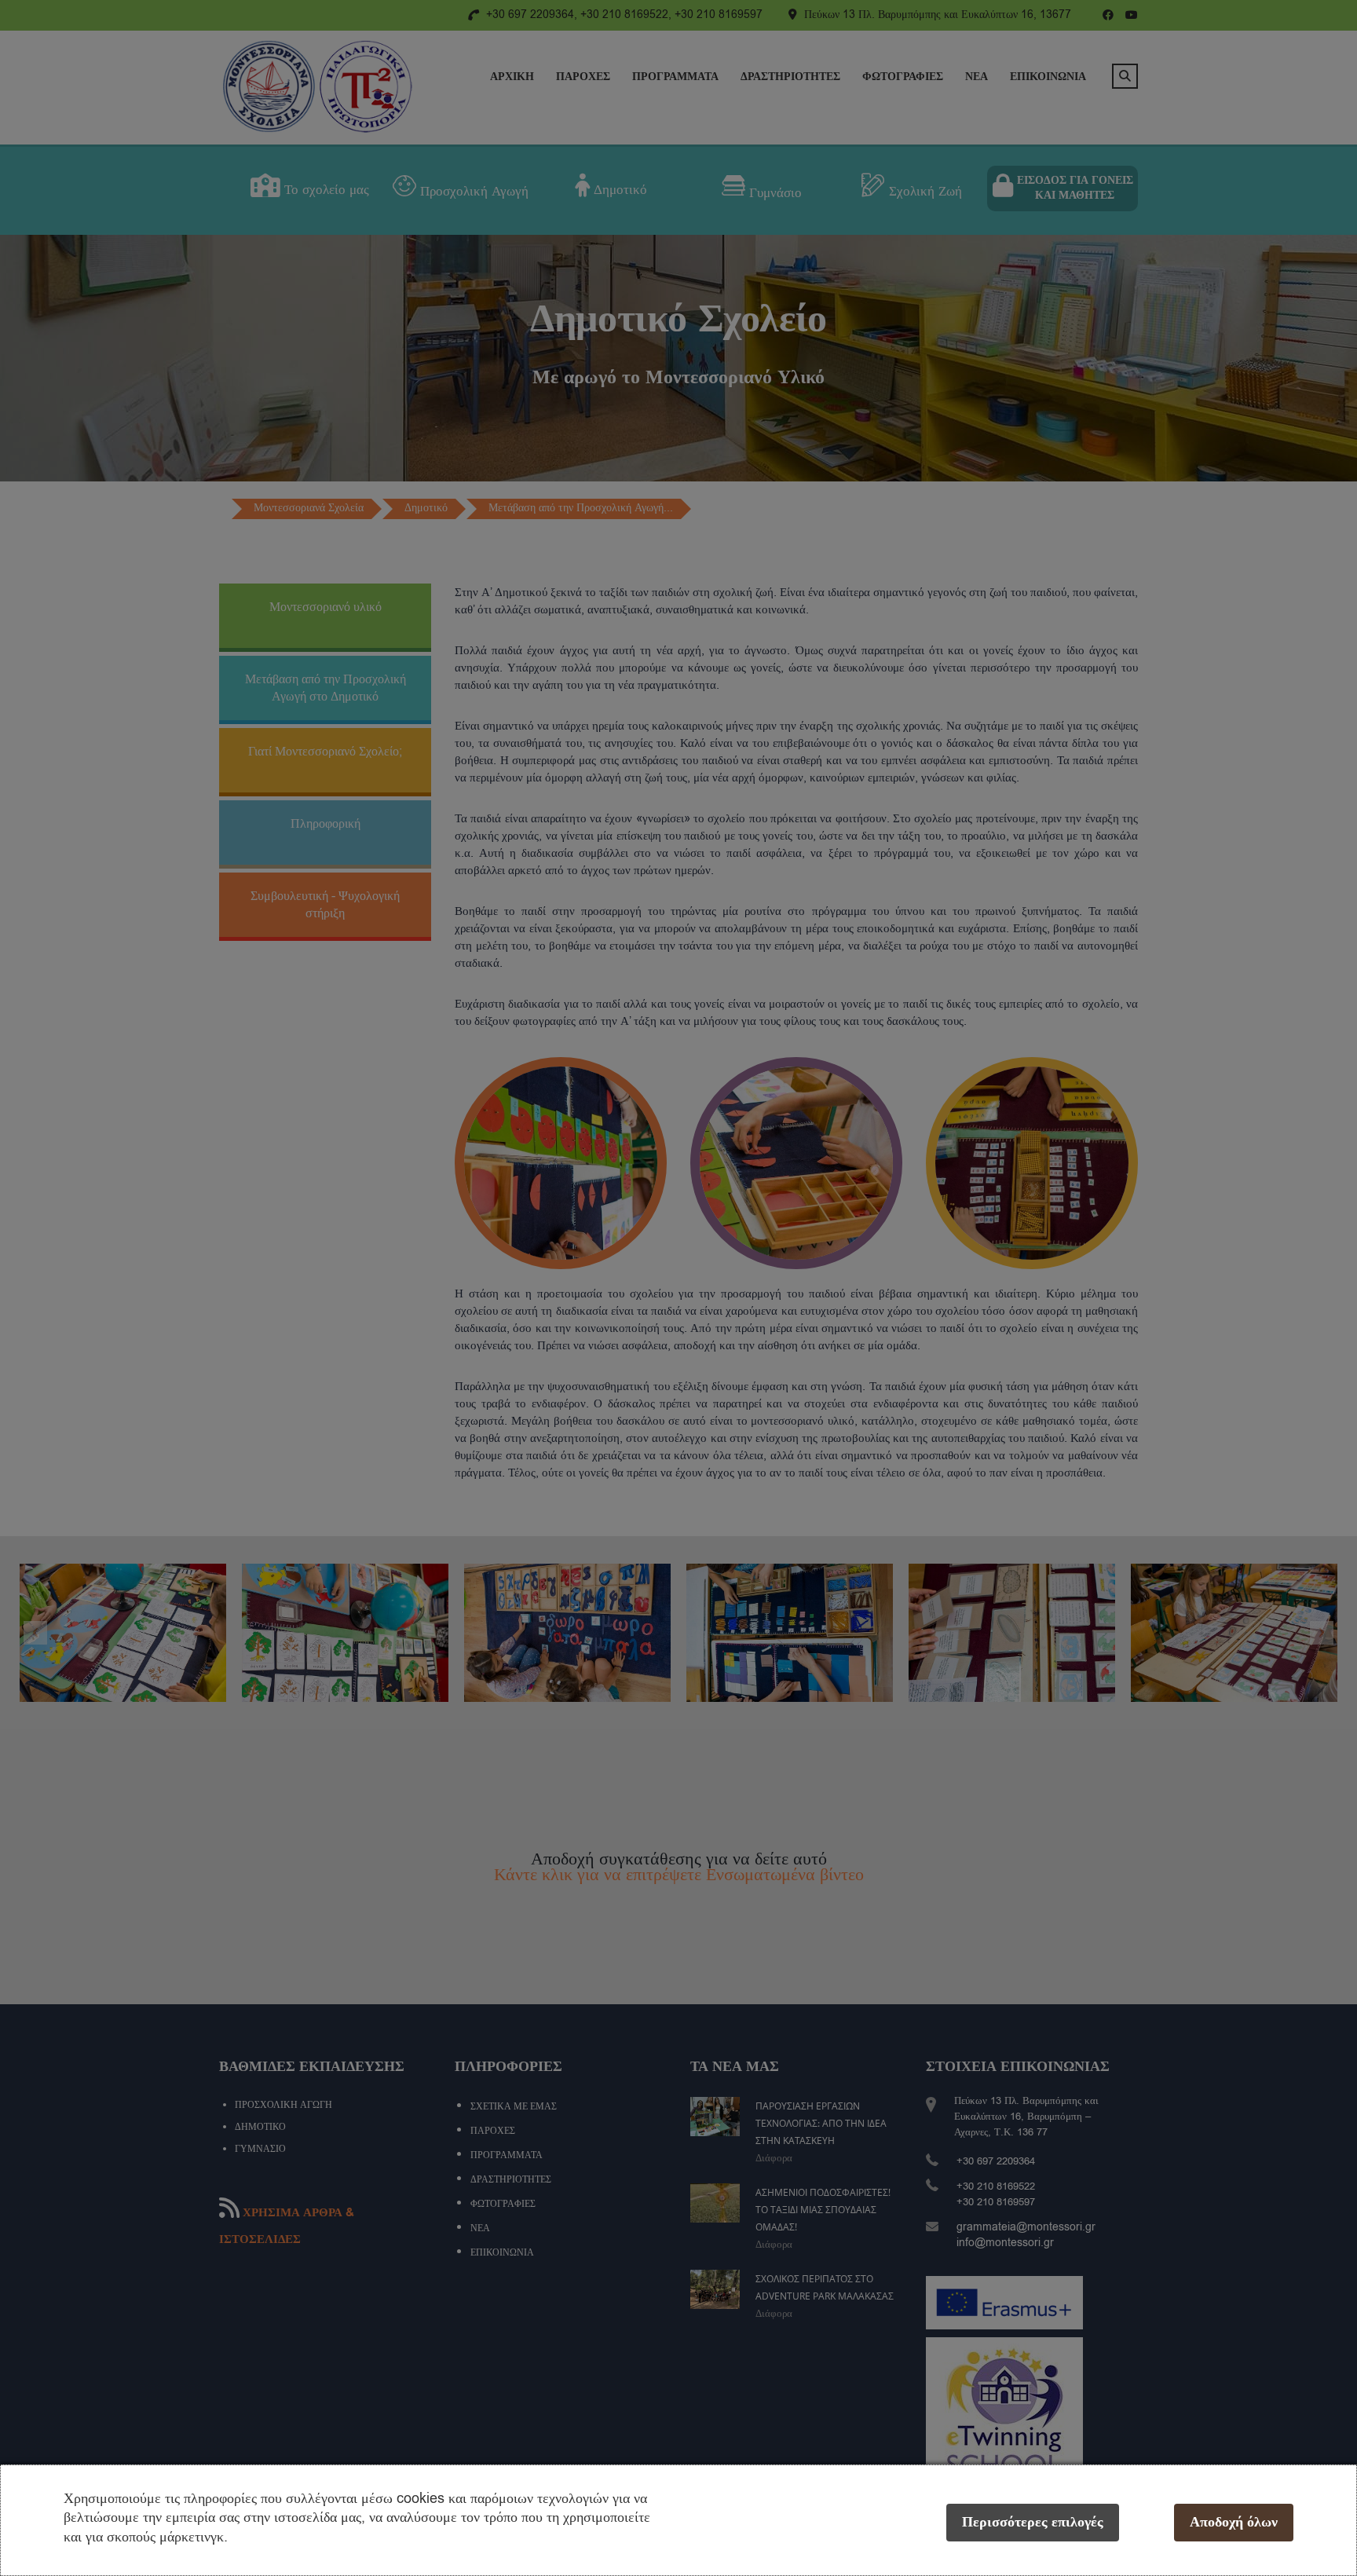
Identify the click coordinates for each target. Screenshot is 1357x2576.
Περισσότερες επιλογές (1033, 2522)
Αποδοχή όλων (1234, 2522)
